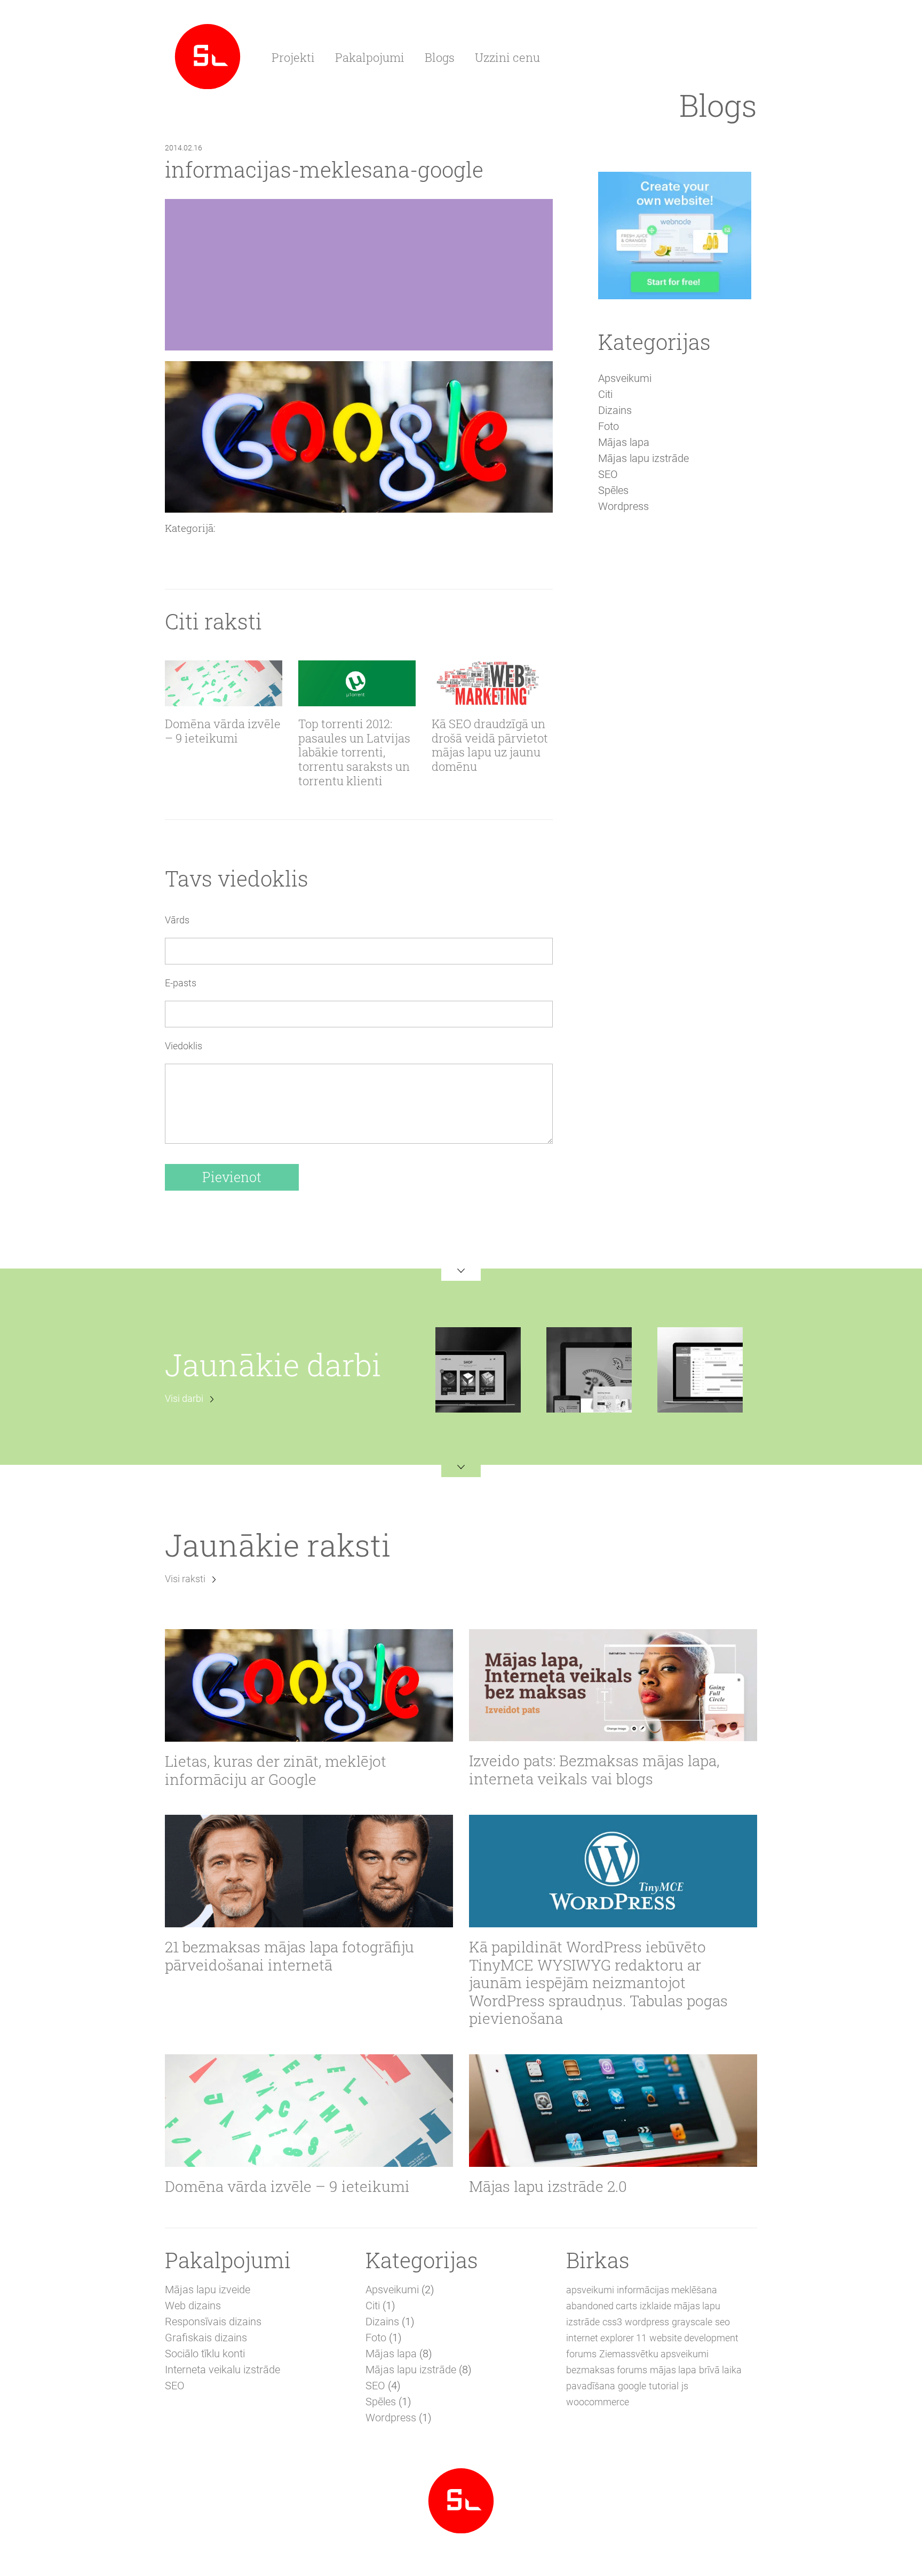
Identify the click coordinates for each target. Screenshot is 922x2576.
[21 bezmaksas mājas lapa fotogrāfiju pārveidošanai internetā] (309, 1871)
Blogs (440, 57)
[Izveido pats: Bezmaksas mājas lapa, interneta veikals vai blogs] (613, 1685)
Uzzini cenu (507, 57)
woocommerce (598, 2402)
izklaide (655, 2306)
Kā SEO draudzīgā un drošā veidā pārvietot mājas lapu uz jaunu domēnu (490, 746)
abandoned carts (602, 2306)
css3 (612, 2322)
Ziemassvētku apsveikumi (654, 2354)
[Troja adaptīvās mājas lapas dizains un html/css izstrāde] (589, 1369)
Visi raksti (185, 1579)
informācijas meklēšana (667, 2290)
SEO (608, 474)
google (632, 2386)
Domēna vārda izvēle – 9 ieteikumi (223, 731)
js (685, 2386)
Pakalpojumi (370, 57)
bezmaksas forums (607, 2370)
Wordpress (623, 506)
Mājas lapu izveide (208, 2290)
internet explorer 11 (606, 2338)
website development (694, 2338)
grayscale (692, 2322)
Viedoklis (184, 1046)
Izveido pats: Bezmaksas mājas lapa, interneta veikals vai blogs (594, 1770)
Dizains (615, 410)
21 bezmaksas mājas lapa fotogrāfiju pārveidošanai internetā (289, 1956)
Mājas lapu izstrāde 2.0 (548, 2187)
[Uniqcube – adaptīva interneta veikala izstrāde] (478, 1369)
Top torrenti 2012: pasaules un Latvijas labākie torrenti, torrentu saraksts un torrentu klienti (354, 753)
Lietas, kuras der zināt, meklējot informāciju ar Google (276, 1770)
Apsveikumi (625, 378)
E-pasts (181, 983)
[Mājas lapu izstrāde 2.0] (613, 2111)
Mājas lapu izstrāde (643, 458)
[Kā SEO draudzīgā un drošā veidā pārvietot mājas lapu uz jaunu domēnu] (490, 683)
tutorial (664, 2386)
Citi (605, 394)
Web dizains (193, 2306)
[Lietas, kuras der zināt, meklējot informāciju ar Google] (309, 1685)
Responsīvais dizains (213, 2322)
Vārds (177, 920)
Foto (609, 426)
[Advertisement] (674, 706)
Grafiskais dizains (206, 2338)
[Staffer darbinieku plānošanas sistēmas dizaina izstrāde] (700, 1369)
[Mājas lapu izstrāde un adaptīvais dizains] (208, 55)
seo (722, 2322)
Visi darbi (184, 1398)
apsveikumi (590, 2290)
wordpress (647, 2322)
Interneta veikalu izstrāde (222, 2370)
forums (581, 2354)
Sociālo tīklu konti (205, 2354)
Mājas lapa (624, 442)
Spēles (613, 490)
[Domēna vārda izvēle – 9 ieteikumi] (224, 683)
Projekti (293, 57)
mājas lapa (673, 2370)
